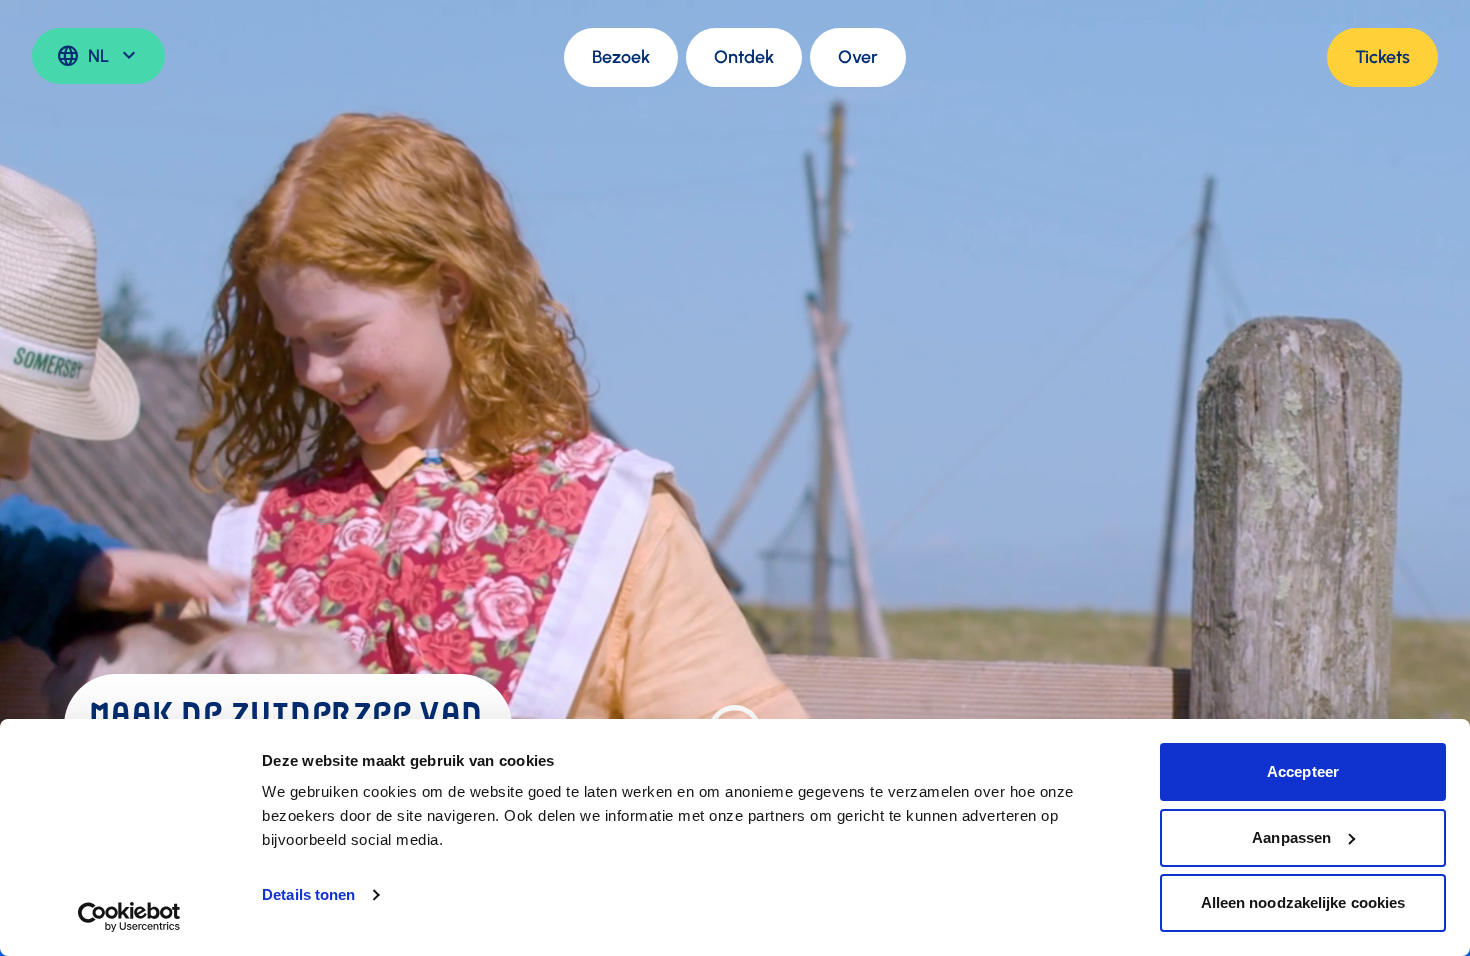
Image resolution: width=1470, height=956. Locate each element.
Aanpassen (1291, 837)
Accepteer (1303, 771)
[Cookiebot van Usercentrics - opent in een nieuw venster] (129, 917)
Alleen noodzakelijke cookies (1303, 902)
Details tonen (308, 894)
